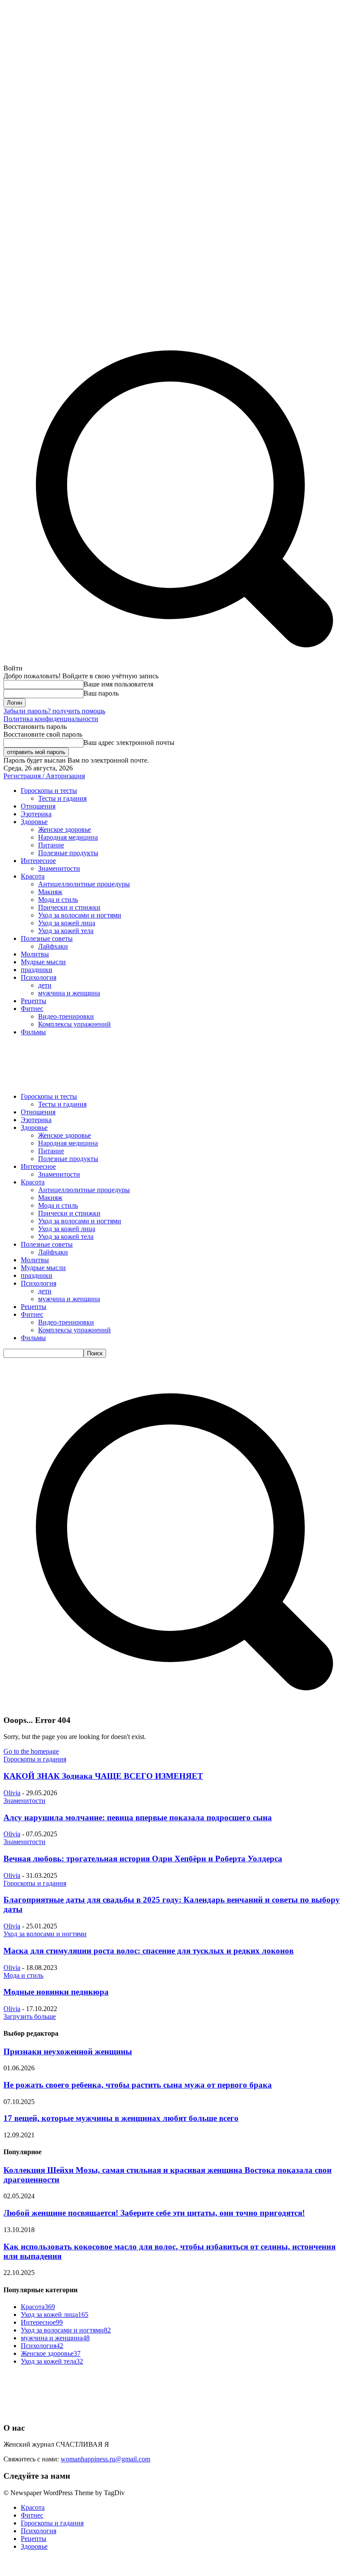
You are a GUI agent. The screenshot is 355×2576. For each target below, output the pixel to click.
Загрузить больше (30, 2016)
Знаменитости (24, 1801)
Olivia (12, 1793)
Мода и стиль (23, 1975)
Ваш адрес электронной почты (129, 743)
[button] (177, 1703)
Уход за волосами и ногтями (45, 1934)
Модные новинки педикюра (56, 1992)
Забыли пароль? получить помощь (54, 711)
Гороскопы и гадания (35, 1759)
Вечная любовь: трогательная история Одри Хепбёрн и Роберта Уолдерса (143, 1859)
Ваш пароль (101, 693)
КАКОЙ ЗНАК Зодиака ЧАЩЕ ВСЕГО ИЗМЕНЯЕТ (103, 1776)
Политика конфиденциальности (51, 719)
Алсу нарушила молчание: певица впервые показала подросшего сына (138, 1817)
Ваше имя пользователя (118, 684)
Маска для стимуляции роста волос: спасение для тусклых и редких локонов (148, 1951)
